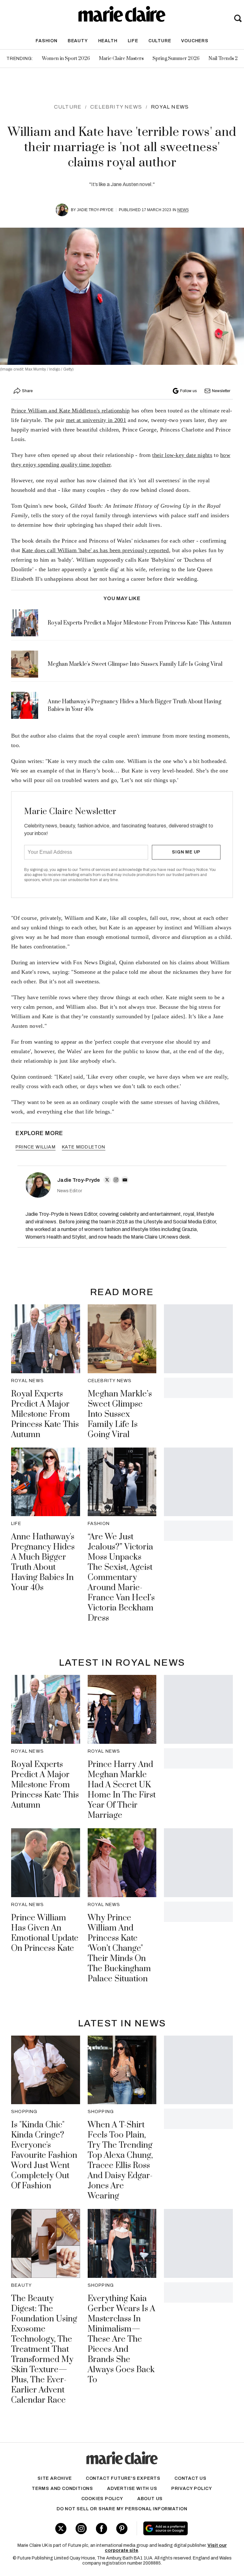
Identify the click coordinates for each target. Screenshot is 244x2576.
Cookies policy (102, 2499)
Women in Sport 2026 (66, 59)
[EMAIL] (125, 1180)
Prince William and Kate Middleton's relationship (70, 411)
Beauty (78, 41)
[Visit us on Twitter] (61, 2529)
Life (133, 41)
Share (27, 391)
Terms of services (95, 870)
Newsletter (221, 391)
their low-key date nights (182, 455)
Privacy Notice (195, 870)
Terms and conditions (62, 2489)
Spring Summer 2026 (176, 59)
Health (108, 41)
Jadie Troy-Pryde (95, 210)
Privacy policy (192, 2489)
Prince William (36, 1147)
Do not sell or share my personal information (122, 2509)
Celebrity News (116, 107)
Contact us (190, 2478)
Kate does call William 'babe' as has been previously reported (95, 550)
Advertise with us (132, 2489)
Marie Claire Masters (121, 59)
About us (150, 2499)
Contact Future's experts (123, 2478)
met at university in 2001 (96, 420)
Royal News (170, 107)
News (183, 210)
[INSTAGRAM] (116, 1180)
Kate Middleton (84, 1147)
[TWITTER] (107, 1180)
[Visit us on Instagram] (81, 2529)
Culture (160, 41)
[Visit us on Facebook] (102, 2529)
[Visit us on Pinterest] (122, 2529)
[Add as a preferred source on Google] (183, 2528)
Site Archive (55, 2478)
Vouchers (195, 41)
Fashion (47, 41)
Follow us (188, 391)
